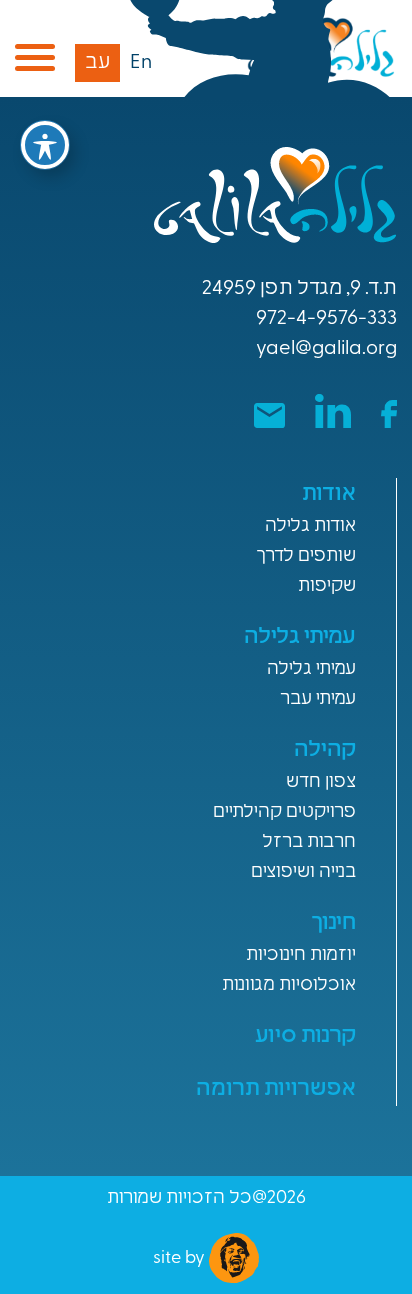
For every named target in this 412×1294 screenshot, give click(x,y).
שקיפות (327, 587)
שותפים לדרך (306, 557)
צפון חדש (321, 783)
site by (181, 1259)
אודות (329, 494)
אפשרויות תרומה (276, 1089)
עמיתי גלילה (300, 637)
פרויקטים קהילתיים (284, 813)
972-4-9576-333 (326, 319)
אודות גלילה (310, 527)
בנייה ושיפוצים (303, 873)
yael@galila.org (326, 349)
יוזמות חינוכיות (301, 956)
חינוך (333, 923)
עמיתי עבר (318, 700)
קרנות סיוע (305, 1036)
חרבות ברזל (309, 843)
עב (97, 63)
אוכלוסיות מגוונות (289, 986)
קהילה (325, 750)
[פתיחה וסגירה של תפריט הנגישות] (45, 145)
